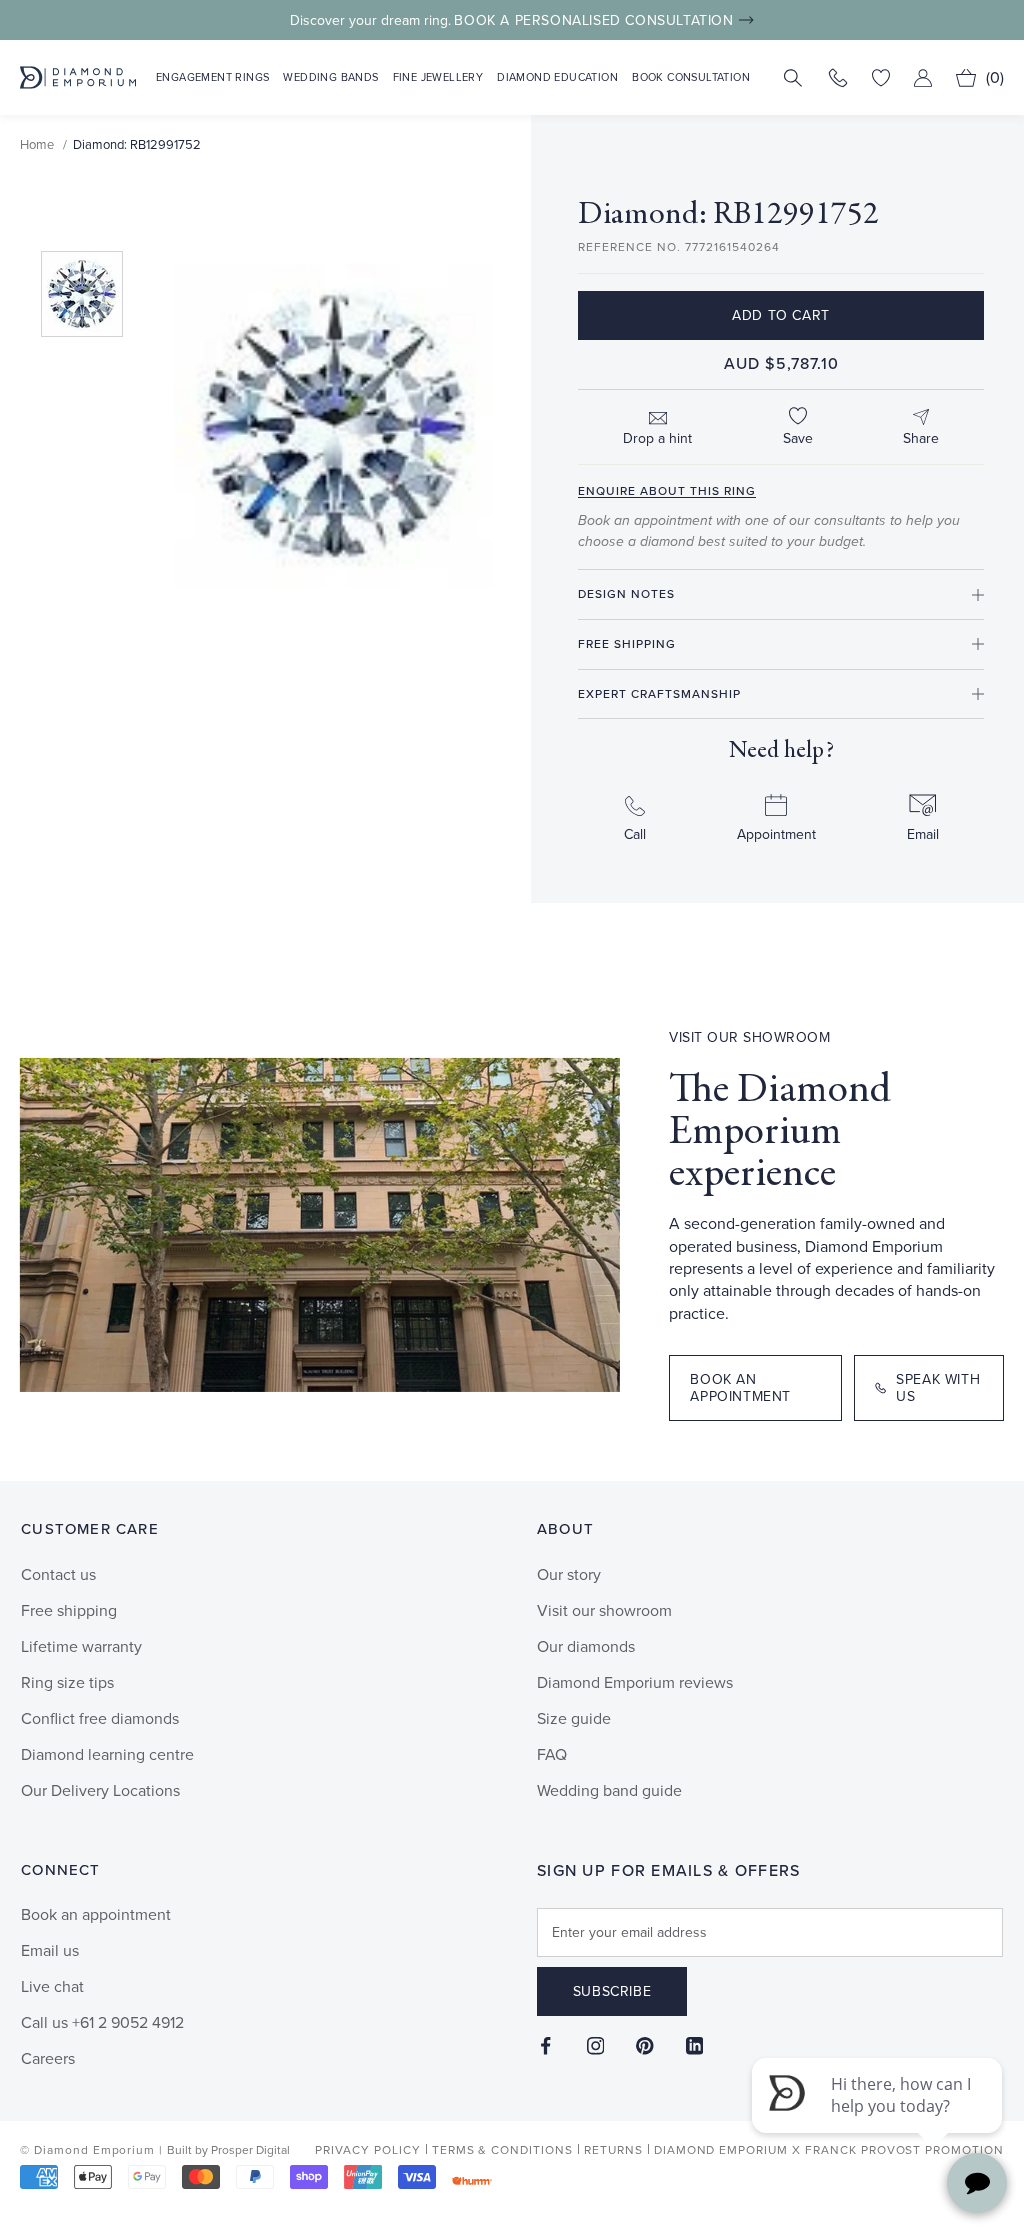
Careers (48, 2058)
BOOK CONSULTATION (691, 77)
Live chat (52, 1986)
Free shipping (69, 1610)
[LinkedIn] (695, 2045)
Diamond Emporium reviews (635, 1682)
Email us (50, 1950)
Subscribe (612, 1991)
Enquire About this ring (667, 491)
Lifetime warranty (81, 1646)
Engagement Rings (212, 77)
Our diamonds (586, 1646)
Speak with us (938, 1388)
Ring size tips (67, 1682)
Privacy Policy (367, 2150)
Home (37, 144)
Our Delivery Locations (100, 1790)
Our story (569, 1574)
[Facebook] (546, 2045)
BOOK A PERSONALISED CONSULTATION (593, 20)
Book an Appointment (740, 1388)
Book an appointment (96, 1914)
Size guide (574, 1718)
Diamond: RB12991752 (137, 144)
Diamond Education (557, 77)
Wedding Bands (330, 77)
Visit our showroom (604, 1610)
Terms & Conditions (502, 2150)
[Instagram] (596, 2045)
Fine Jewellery (438, 77)
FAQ (552, 1754)
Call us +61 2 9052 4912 (102, 2022)
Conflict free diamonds (100, 1718)
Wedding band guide (609, 1790)
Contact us (58, 1574)
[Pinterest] (645, 2045)
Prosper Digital (250, 2150)
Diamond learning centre (107, 1754)
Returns (613, 2150)
